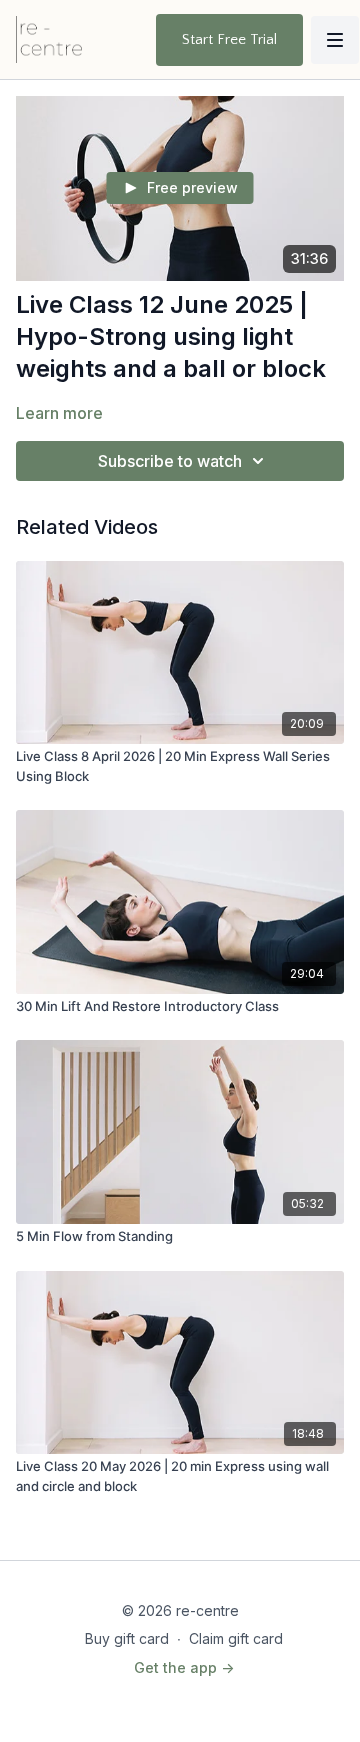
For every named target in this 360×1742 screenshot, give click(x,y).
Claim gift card (236, 1638)
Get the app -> (184, 1667)
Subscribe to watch (170, 461)
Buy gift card (127, 1638)
